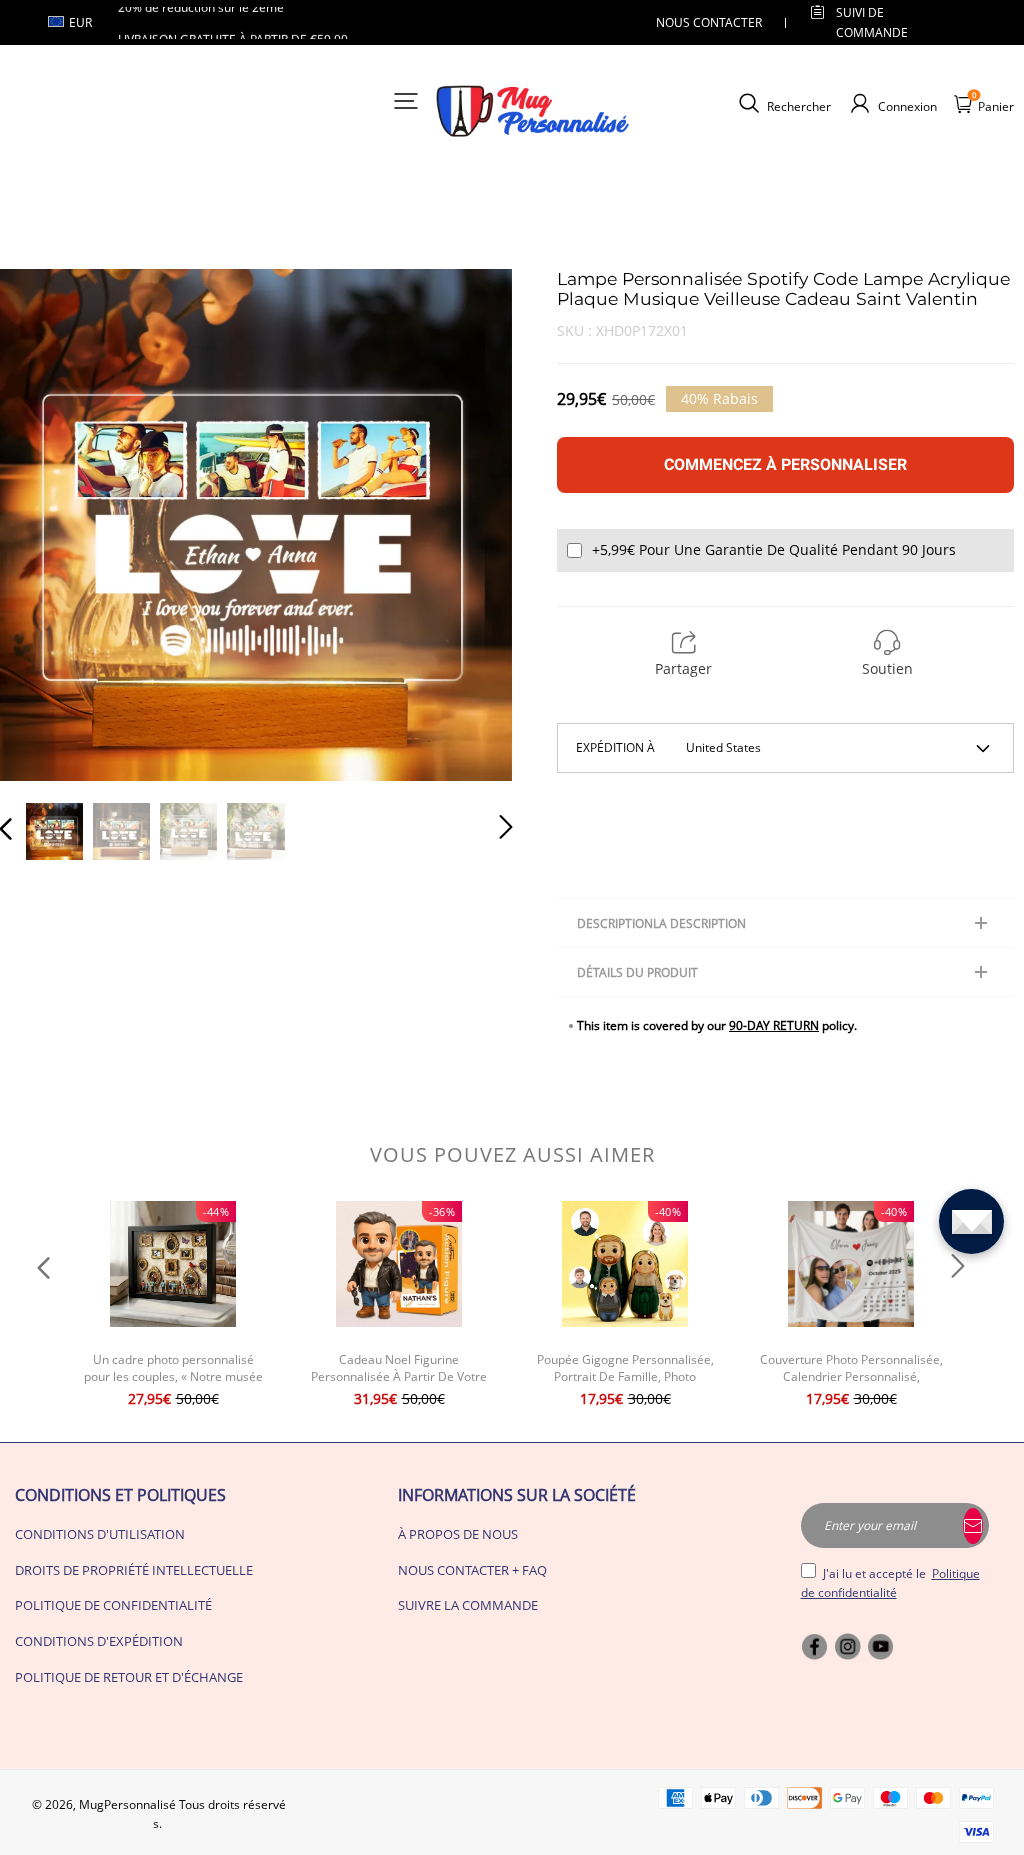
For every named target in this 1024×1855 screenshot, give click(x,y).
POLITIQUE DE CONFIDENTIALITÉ (113, 1605)
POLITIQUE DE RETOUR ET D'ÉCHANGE (129, 1677)
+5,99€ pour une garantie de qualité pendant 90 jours (774, 549)
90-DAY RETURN (774, 1025)
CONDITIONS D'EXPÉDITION (99, 1641)
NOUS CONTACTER (709, 22)
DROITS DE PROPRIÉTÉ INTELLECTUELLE (134, 1570)
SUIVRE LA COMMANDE (468, 1605)
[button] (46, 525)
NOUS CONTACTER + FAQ (472, 1570)
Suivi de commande (872, 22)
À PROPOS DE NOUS (458, 1534)
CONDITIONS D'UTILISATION (100, 1534)
